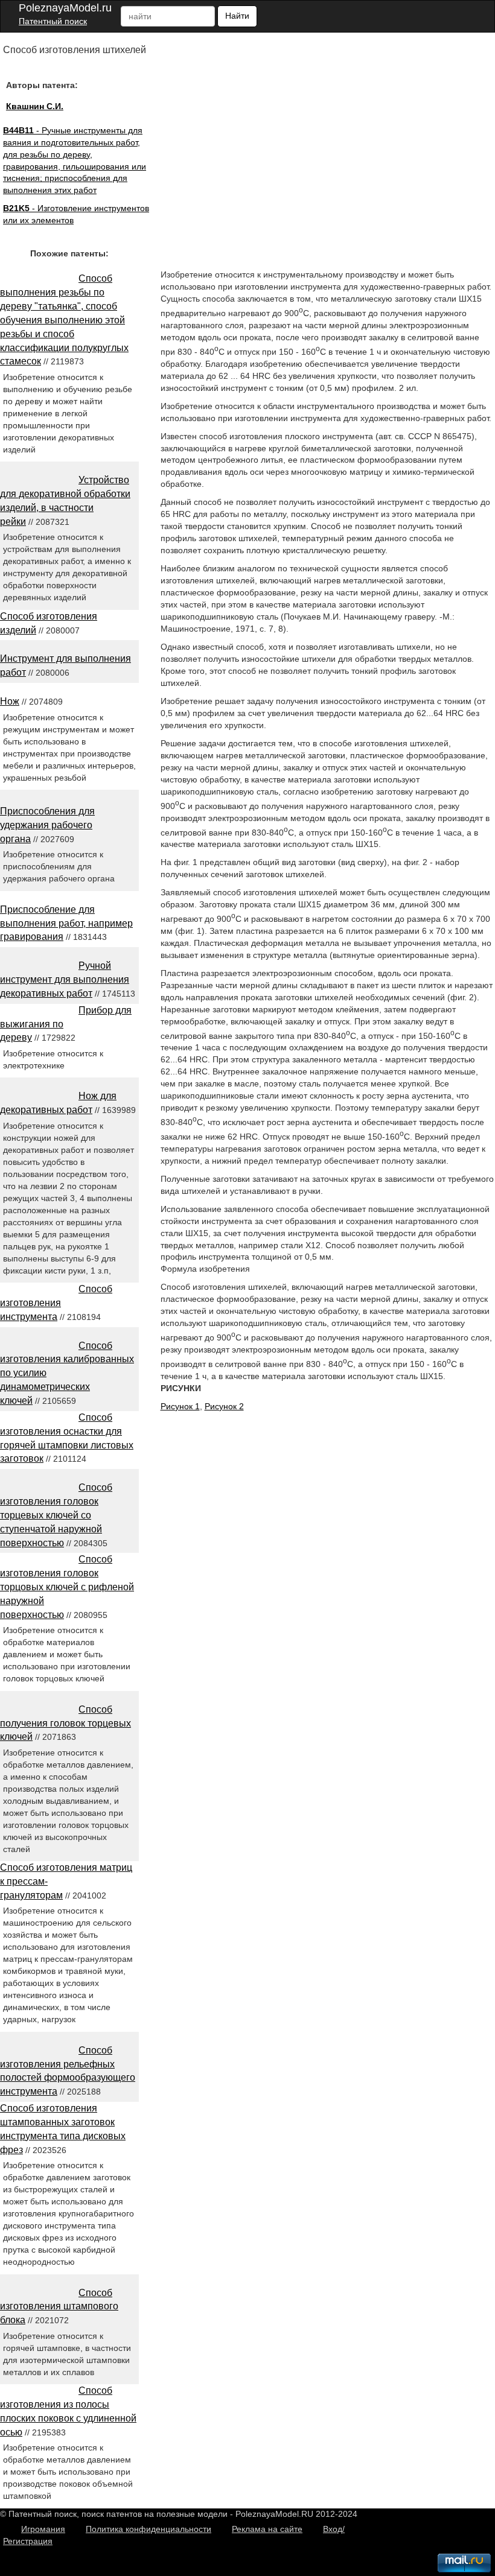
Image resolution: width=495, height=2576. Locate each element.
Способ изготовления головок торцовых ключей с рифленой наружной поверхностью (67, 1587)
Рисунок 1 (180, 1406)
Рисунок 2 (224, 1406)
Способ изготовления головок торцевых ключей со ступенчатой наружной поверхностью (56, 1515)
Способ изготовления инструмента (56, 1303)
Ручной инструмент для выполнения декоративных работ (65, 979)
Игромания (43, 2529)
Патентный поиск (53, 21)
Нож (10, 701)
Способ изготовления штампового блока (59, 2307)
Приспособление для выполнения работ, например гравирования (66, 923)
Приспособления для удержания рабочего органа (47, 825)
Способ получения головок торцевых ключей (65, 1723)
